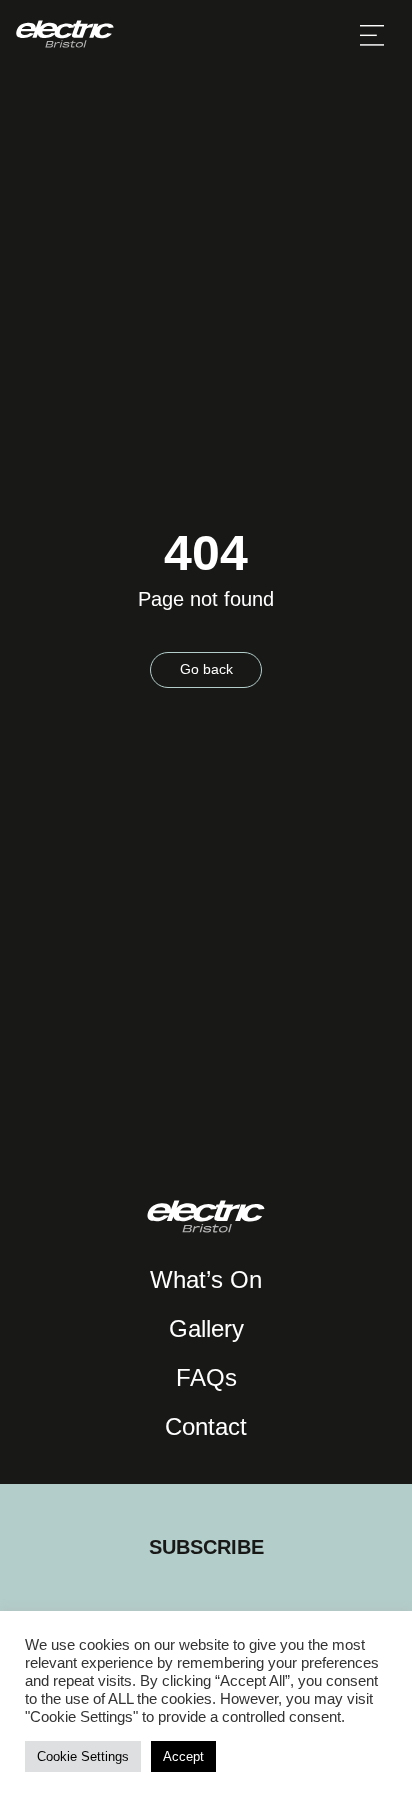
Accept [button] (183, 1756)
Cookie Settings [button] (83, 1756)
